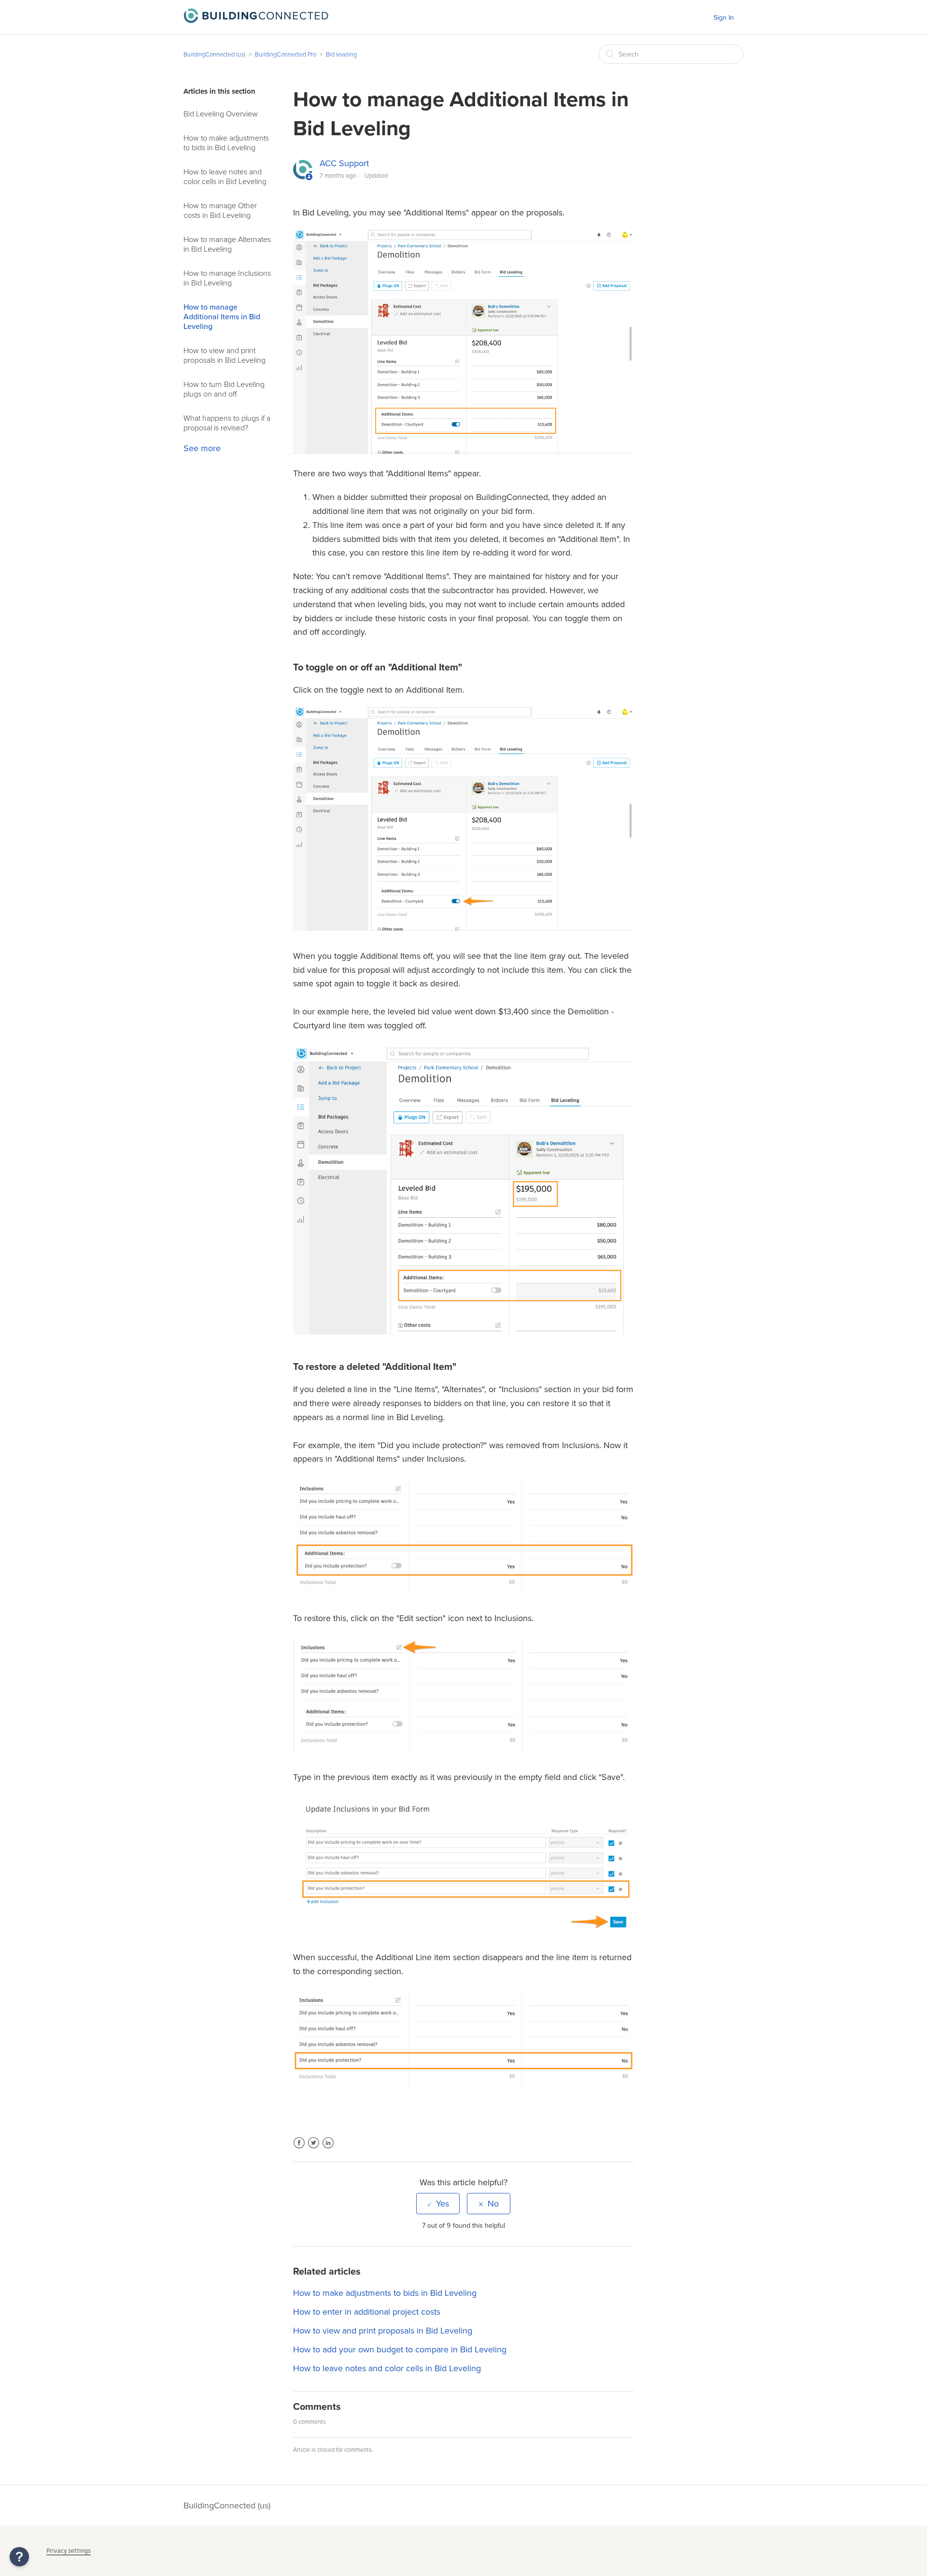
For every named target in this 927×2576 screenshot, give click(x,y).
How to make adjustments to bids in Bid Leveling (226, 143)
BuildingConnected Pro (286, 55)
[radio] (438, 2204)
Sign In (724, 18)
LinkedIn (328, 2149)
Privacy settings (69, 2551)
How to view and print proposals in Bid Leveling (225, 356)
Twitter (314, 2149)
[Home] (256, 20)
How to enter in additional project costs (367, 2312)
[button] (19, 2557)
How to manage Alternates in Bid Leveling (227, 244)
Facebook (299, 2149)
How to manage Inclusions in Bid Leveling (227, 278)
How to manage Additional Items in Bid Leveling (222, 317)
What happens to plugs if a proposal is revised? (227, 423)
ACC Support (344, 163)
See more (202, 448)
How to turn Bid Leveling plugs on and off (224, 389)
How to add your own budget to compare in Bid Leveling (400, 2349)
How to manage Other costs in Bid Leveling (220, 211)
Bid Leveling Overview (221, 114)
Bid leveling (341, 55)
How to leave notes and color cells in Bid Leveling (225, 177)
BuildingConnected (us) (214, 55)
